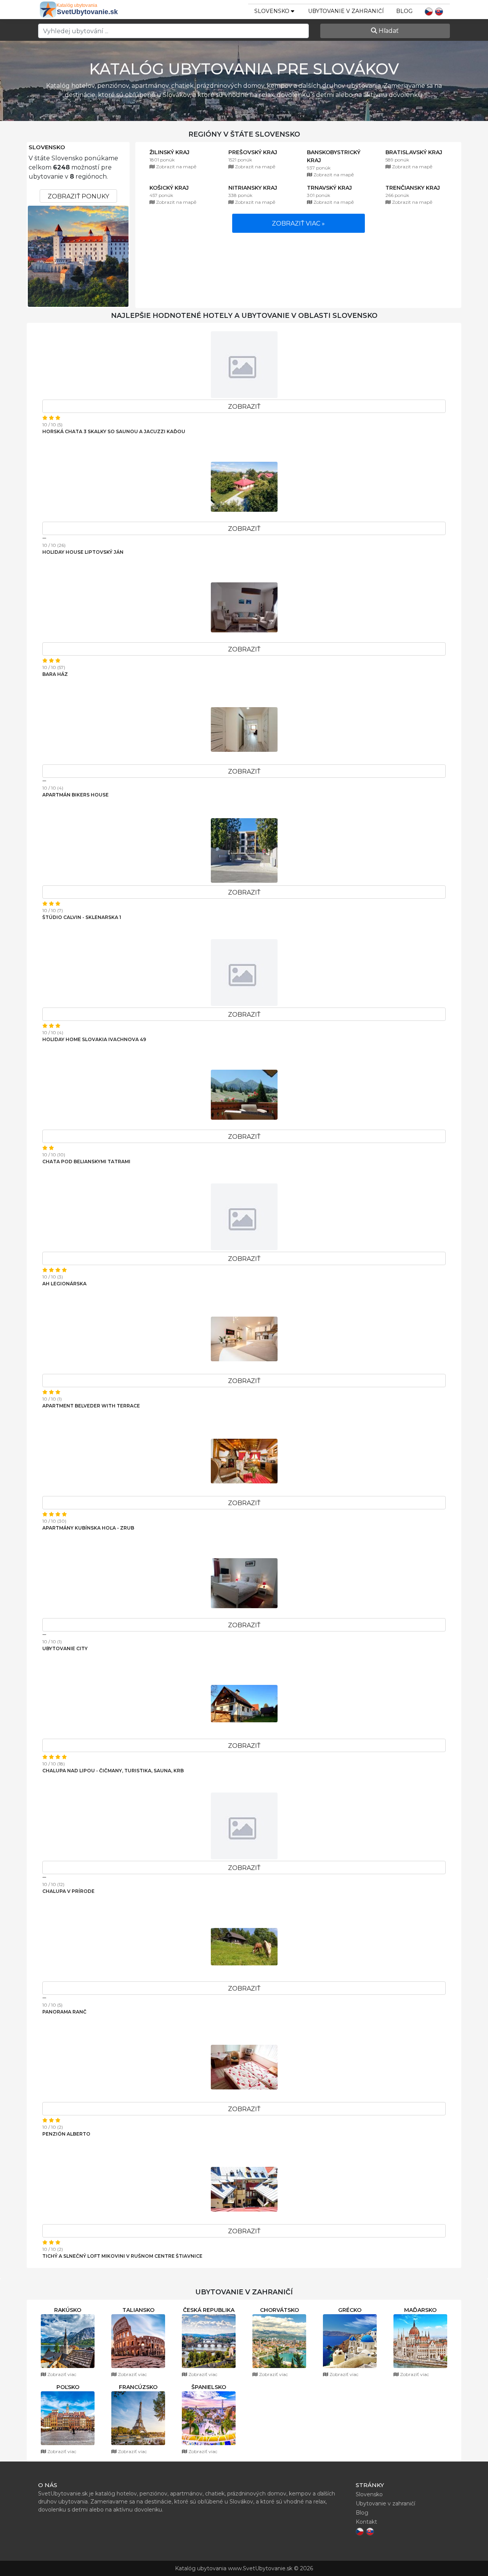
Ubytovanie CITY (65, 1648)
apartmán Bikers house (75, 795)
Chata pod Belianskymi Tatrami (86, 1161)
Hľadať (388, 31)
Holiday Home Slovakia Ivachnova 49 (94, 1039)
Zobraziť (244, 407)
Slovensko (47, 147)
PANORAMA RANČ (64, 2012)
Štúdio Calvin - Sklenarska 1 (82, 917)
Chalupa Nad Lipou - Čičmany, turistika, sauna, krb (113, 1771)
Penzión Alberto (66, 2134)
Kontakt (366, 2522)
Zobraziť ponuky (78, 196)
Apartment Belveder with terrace (91, 1406)
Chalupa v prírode (68, 1891)
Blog (404, 11)
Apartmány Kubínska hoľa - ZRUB (88, 1528)
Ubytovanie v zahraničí (346, 11)
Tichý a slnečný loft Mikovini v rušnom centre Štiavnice (122, 2256)
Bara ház (55, 674)
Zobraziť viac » (298, 223)
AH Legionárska (64, 1284)
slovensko (273, 11)
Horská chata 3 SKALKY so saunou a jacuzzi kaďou (114, 431)
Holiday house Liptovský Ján (83, 552)
